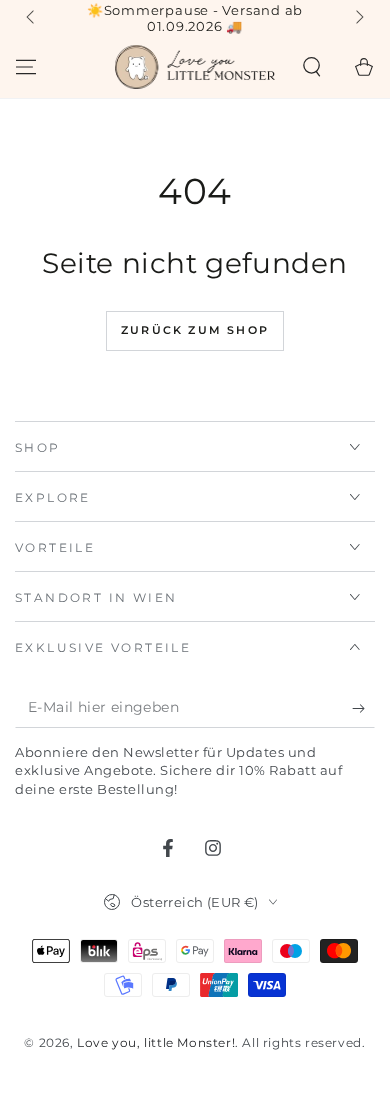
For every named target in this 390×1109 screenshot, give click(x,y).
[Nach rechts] (358, 18)
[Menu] (26, 67)
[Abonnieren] (363, 708)
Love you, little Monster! (156, 1042)
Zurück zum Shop (195, 330)
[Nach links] (32, 18)
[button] (312, 67)
